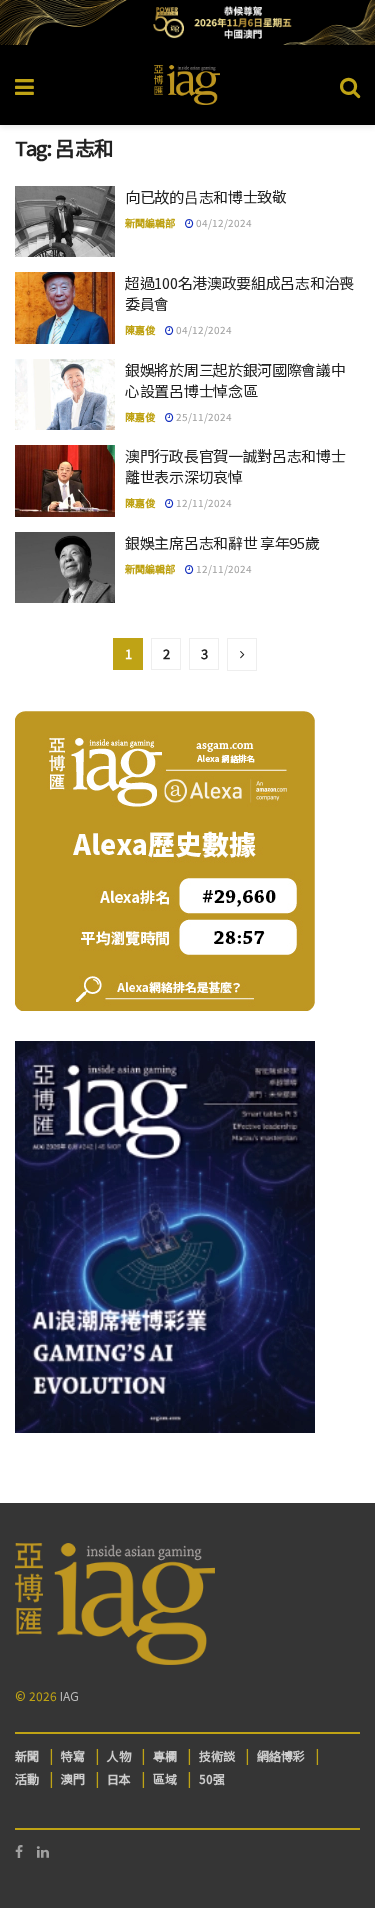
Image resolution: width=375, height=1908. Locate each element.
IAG (69, 1695)
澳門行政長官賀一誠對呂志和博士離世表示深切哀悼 (235, 466)
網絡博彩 (281, 1755)
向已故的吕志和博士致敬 (206, 196)
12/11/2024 (203, 502)
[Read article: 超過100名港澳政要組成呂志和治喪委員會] (65, 308)
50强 (212, 1778)
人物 (119, 1755)
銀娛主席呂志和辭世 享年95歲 (222, 542)
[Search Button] (350, 85)
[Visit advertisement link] (187, 22)
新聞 (27, 1755)
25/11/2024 (203, 416)
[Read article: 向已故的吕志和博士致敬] (65, 222)
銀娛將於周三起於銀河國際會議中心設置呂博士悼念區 (235, 380)
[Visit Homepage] (187, 85)
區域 (165, 1778)
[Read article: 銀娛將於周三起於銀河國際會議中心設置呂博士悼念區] (65, 395)
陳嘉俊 (140, 329)
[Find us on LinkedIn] (43, 1851)
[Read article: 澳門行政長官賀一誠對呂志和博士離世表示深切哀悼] (65, 481)
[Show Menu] (24, 85)
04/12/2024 (223, 222)
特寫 (73, 1755)
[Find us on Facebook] (19, 1851)
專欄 (165, 1755)
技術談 (217, 1755)
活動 (27, 1778)
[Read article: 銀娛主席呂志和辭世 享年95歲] (65, 568)
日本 (119, 1778)
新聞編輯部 (150, 222)
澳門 (73, 1778)
